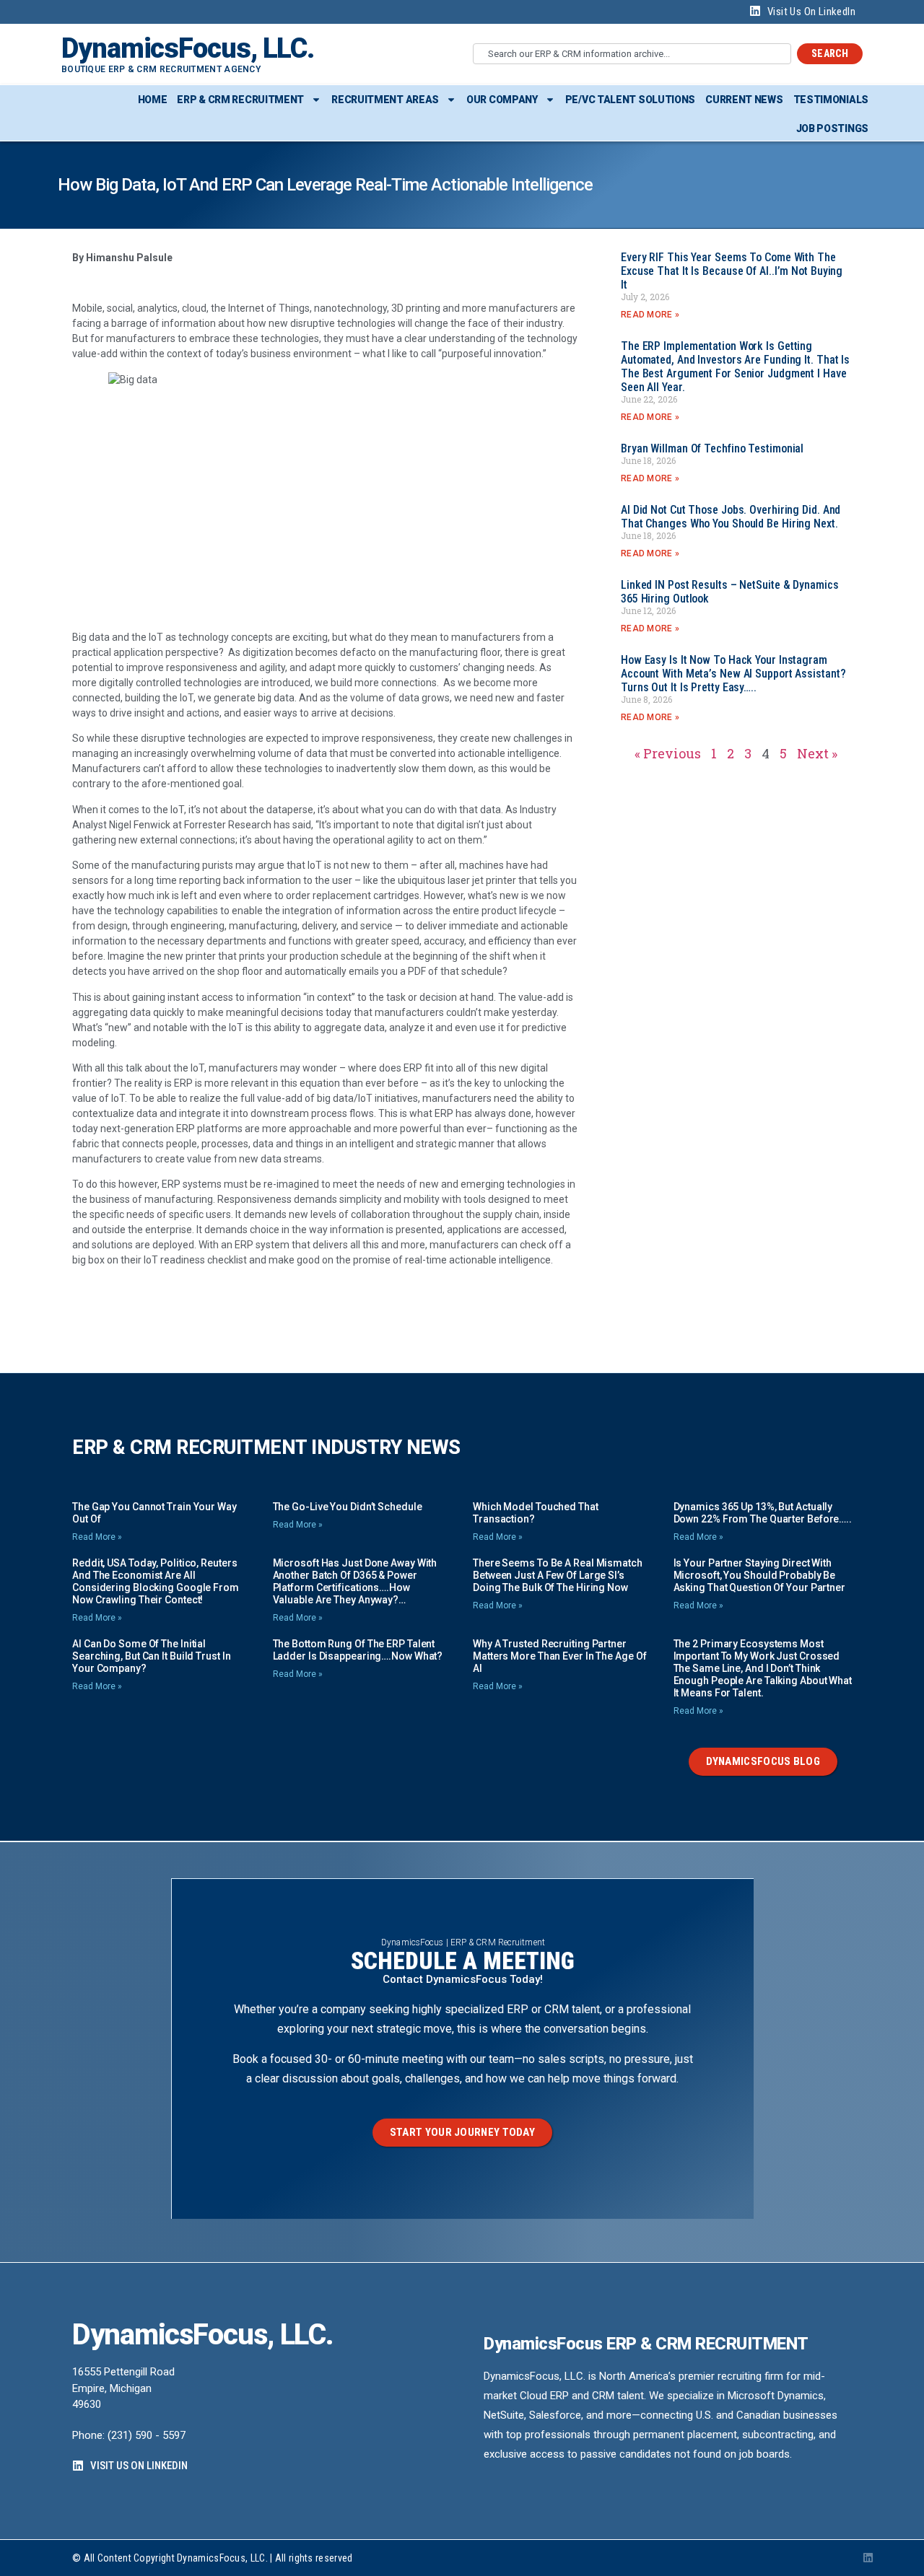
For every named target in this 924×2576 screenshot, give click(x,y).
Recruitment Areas (385, 100)
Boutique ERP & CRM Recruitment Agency (161, 69)
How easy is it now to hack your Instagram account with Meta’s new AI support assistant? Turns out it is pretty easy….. (733, 674)
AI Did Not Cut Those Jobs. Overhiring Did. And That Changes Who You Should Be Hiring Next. (731, 517)
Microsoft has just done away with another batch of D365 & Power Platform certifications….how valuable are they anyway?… (355, 1581)
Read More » (650, 315)
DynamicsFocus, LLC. (188, 48)
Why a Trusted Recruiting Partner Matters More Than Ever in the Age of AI (559, 1656)
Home (153, 100)
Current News (744, 100)
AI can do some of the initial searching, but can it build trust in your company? (151, 1656)
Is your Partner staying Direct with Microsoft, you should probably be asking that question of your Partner (759, 1575)
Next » (817, 753)
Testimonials (831, 100)
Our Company (502, 100)
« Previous (668, 753)
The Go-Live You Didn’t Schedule (348, 1507)
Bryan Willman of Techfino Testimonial (712, 448)
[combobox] (632, 54)
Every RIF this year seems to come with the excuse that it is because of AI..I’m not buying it (732, 271)
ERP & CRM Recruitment (240, 100)
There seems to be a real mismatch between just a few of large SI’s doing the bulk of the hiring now (558, 1575)
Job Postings (832, 128)
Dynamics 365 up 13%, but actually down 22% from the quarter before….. (763, 1513)
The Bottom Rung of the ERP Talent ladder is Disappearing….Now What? (358, 1650)
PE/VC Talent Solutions (630, 100)
